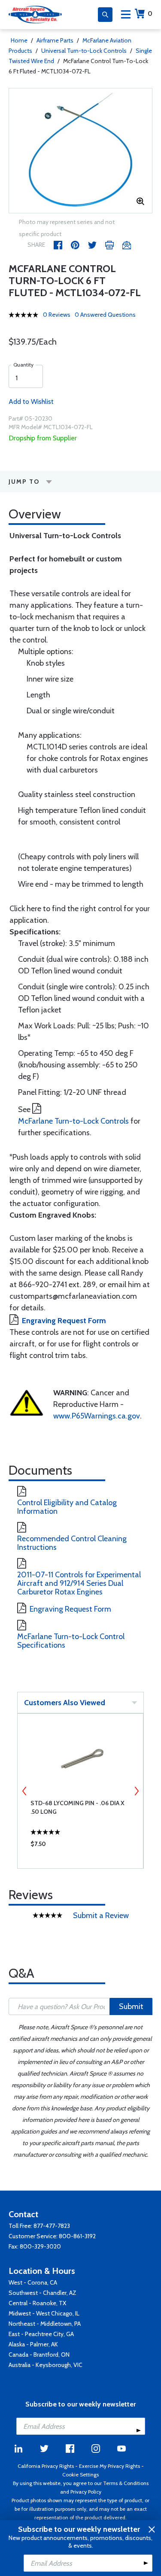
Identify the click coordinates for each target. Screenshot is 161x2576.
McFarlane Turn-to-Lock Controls (73, 1121)
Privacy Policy (86, 2492)
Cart (150, 14)
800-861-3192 (77, 2236)
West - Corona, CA (33, 2282)
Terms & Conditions (126, 2483)
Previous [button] (24, 1791)
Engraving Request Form (64, 1321)
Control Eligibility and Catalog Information (67, 1507)
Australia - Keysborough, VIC (46, 2365)
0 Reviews (57, 315)
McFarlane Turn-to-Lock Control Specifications (71, 1641)
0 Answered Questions (105, 315)
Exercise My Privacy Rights (109, 2466)
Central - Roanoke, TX (37, 2303)
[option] (80, 151)
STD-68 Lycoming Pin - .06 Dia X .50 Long (77, 1807)
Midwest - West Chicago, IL (44, 2313)
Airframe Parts (55, 40)
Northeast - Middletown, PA (45, 2324)
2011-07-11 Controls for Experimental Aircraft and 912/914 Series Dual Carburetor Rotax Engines (79, 1583)
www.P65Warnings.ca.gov (97, 1416)
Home (19, 40)
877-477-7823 (52, 2226)
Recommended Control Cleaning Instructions (72, 1543)
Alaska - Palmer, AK (33, 2344)
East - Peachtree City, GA (41, 2334)
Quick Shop (80, 1846)
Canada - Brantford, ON (39, 2355)
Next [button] (137, 1791)
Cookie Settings (80, 2474)
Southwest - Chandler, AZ (43, 2293)
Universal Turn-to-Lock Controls (84, 51)
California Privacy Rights (46, 2466)
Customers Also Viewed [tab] (65, 1703)
